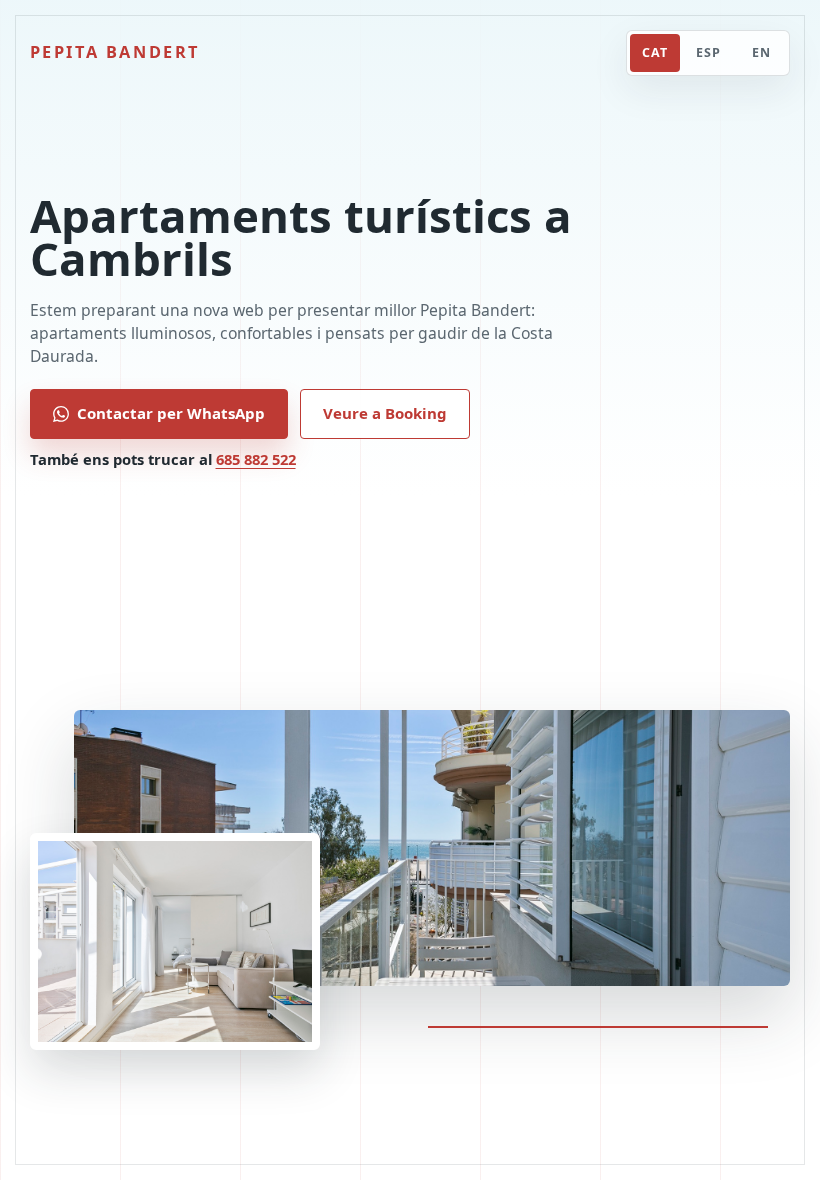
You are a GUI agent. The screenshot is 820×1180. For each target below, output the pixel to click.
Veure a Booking (385, 413)
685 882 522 (256, 459)
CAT (655, 52)
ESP (708, 52)
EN (761, 52)
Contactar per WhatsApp (171, 413)
